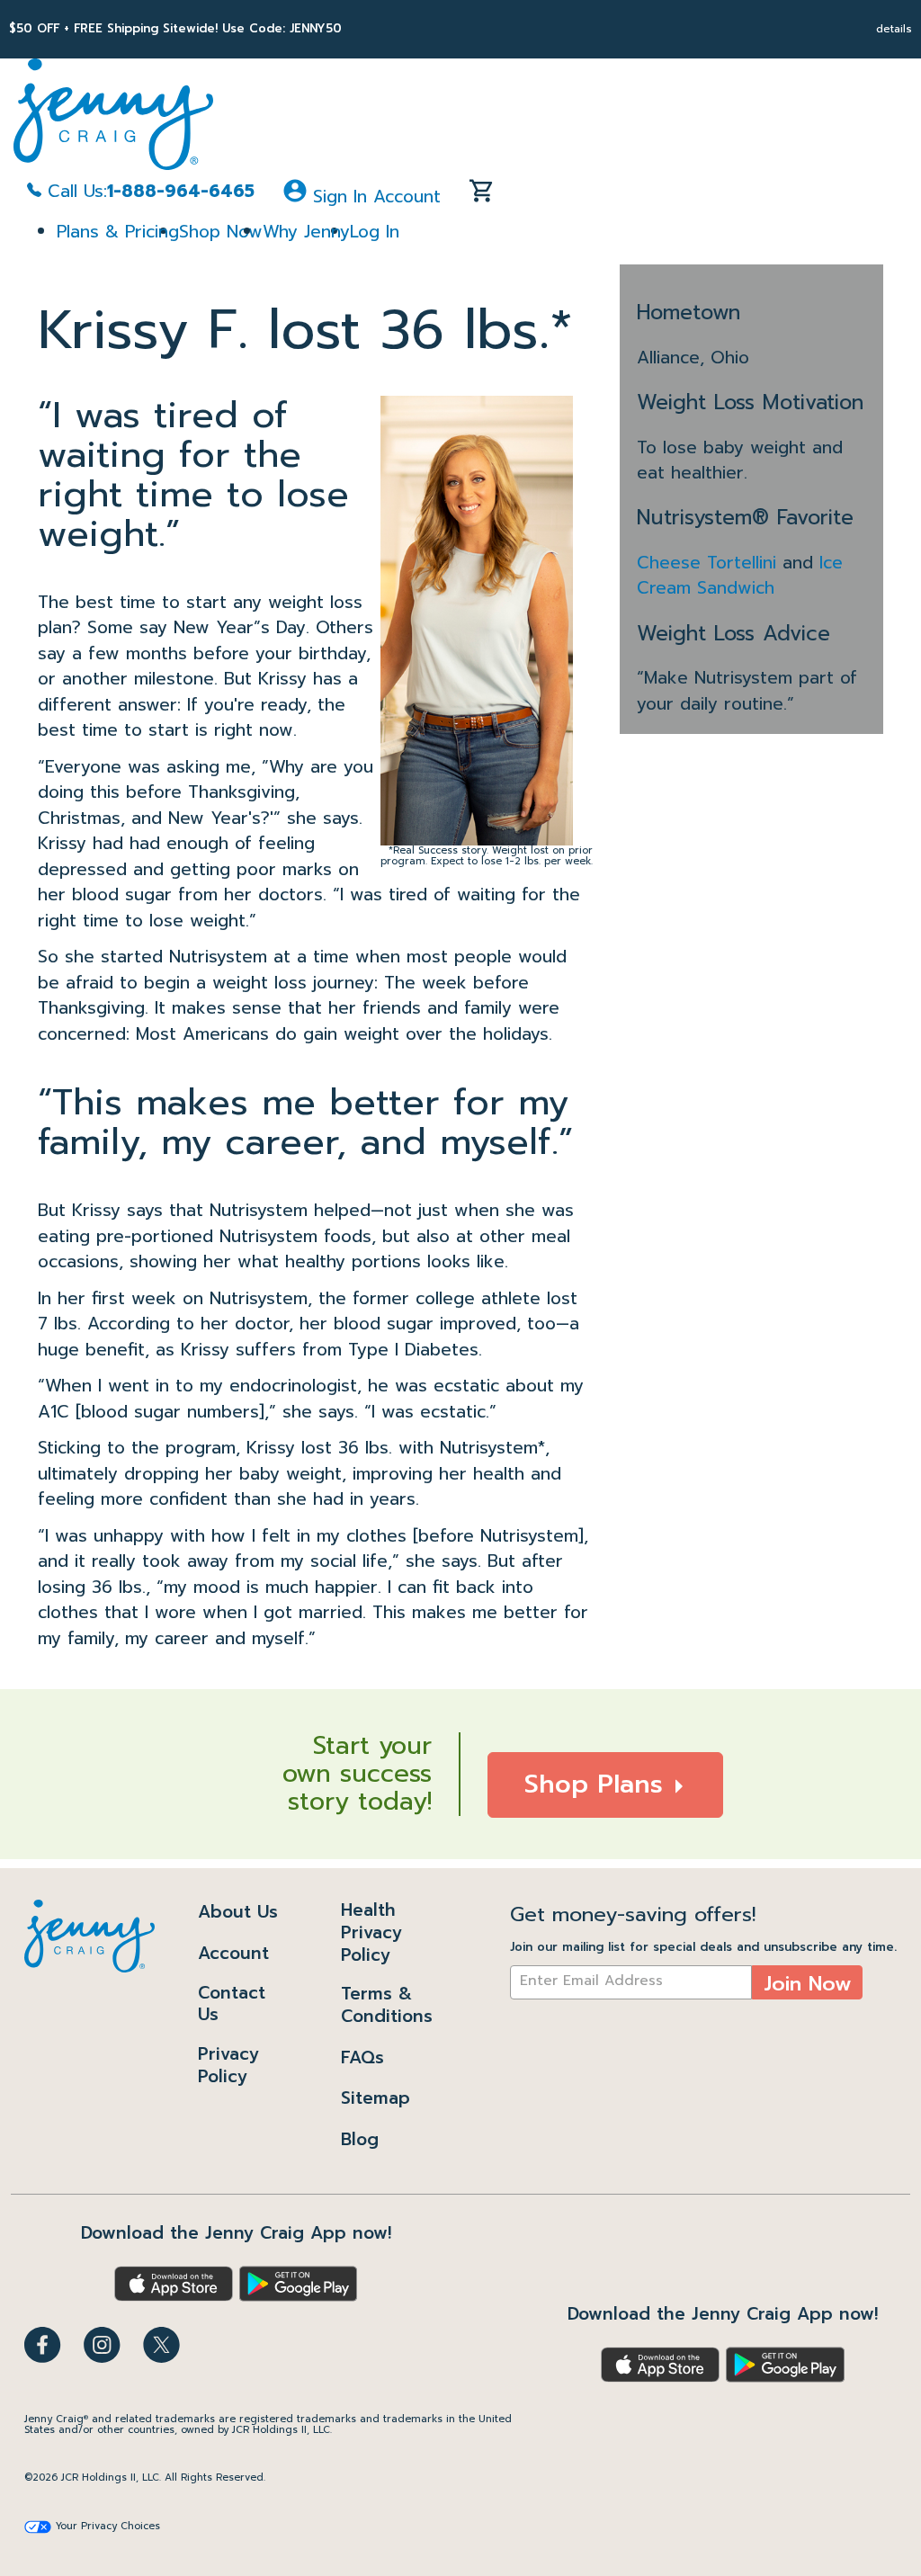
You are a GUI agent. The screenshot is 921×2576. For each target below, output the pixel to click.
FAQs (362, 2057)
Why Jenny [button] (306, 232)
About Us (238, 1912)
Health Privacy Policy (371, 1932)
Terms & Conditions (387, 2005)
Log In (375, 232)
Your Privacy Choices (108, 2527)
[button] (362, 195)
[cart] (481, 195)
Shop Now (221, 232)
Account (233, 1953)
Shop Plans (598, 1784)
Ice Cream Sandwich (740, 576)
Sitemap (376, 2098)
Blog (360, 2139)
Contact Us (232, 2004)
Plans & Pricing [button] (118, 232)
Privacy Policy (228, 2065)
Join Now (808, 1984)
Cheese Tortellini (710, 563)
